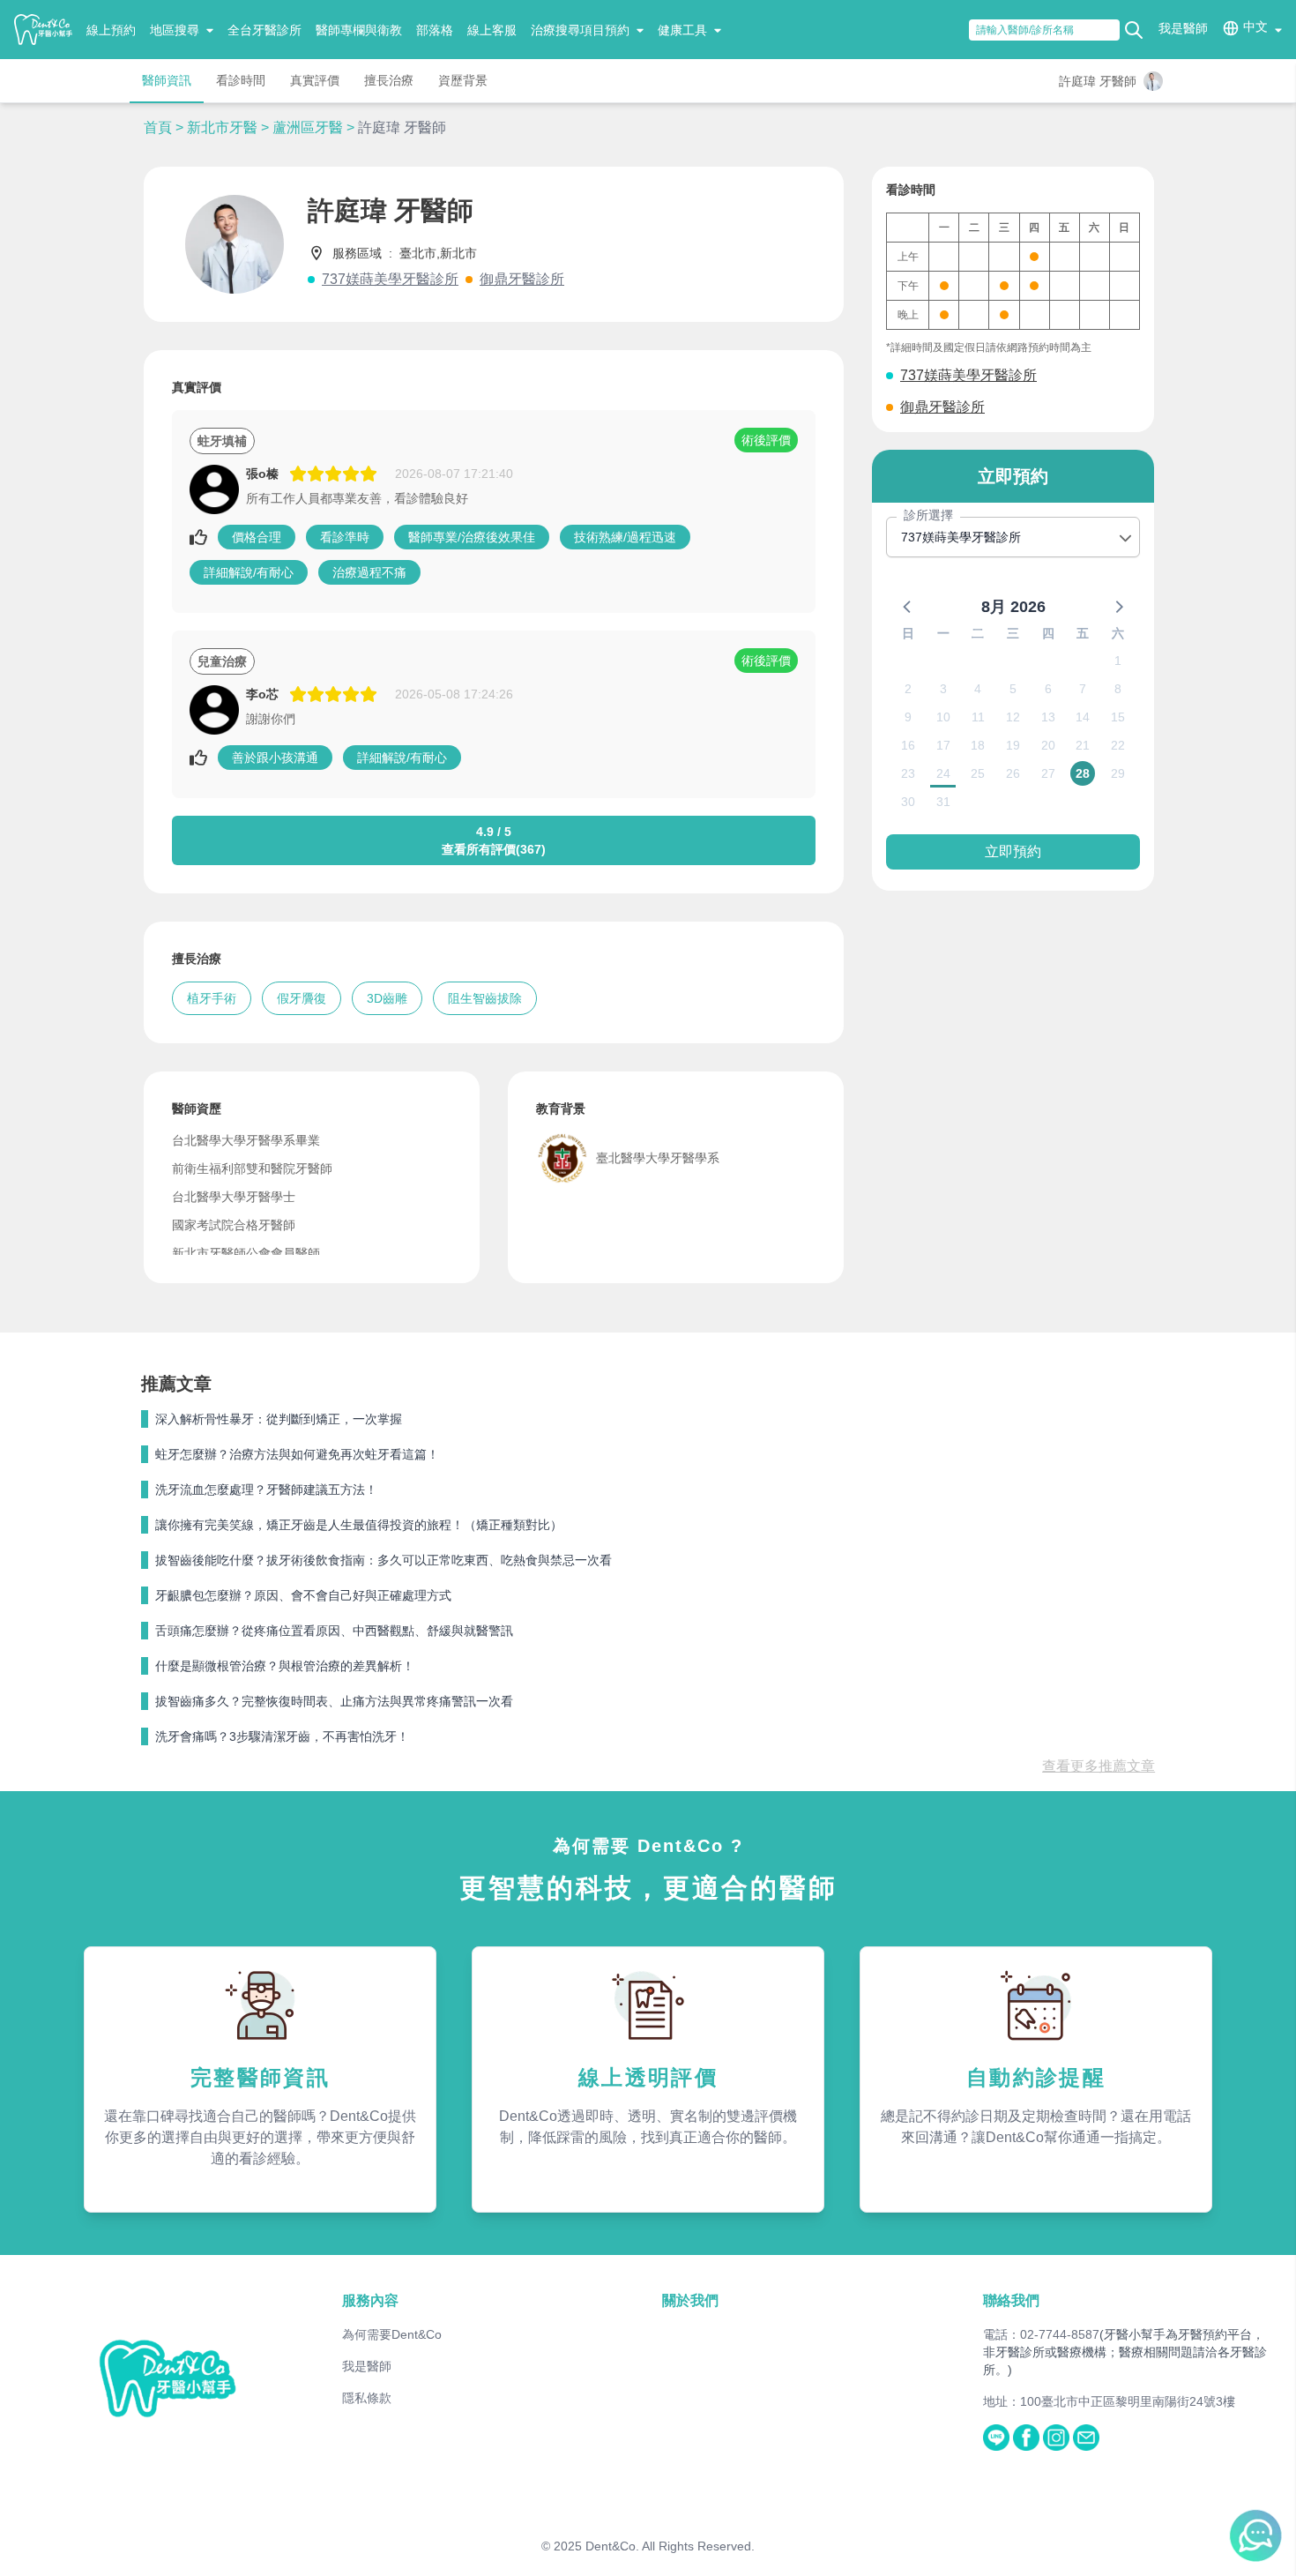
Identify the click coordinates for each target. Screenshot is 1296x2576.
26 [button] (1013, 773)
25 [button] (978, 773)
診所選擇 (928, 515)
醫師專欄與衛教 (359, 30)
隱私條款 (367, 2398)
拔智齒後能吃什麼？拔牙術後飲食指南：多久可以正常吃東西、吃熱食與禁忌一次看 (384, 1560)
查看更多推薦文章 (1099, 1766)
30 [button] (908, 802)
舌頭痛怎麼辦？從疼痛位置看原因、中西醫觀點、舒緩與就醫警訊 (334, 1631)
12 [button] (1013, 717)
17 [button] (943, 745)
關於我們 (690, 2300)
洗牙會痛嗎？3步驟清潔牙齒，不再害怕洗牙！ (282, 1736)
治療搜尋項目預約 (580, 30)
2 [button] (908, 689)
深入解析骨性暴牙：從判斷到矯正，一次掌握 (279, 1419)
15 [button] (1118, 717)
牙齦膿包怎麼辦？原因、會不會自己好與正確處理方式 (303, 1595)
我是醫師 (1183, 28)
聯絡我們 (1011, 2300)
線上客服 (492, 30)
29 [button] (1118, 773)
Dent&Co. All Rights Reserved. (670, 2546)
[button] (908, 606)
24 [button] (943, 773)
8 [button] (1118, 689)
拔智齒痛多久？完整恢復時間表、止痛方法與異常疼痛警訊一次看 (334, 1701)
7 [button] (1083, 689)
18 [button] (978, 745)
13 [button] (1048, 717)
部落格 (435, 30)
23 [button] (908, 773)
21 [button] (1083, 745)
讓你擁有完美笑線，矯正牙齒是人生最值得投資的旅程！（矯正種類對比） (359, 1525)
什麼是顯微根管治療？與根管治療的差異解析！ (285, 1666)
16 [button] (908, 745)
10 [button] (943, 717)
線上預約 (111, 30)
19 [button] (1013, 745)
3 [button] (943, 689)
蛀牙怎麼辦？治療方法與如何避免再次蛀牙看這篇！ (297, 1454)
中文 (1255, 26)
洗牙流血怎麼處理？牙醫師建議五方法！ (266, 1490)
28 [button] (1083, 773)
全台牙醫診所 (264, 30)
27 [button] (1048, 773)
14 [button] (1083, 717)
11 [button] (978, 717)
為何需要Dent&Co (392, 2334)
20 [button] (1048, 745)
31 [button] (943, 802)
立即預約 (1013, 851)
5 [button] (1013, 689)
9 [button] (908, 717)
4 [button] (978, 689)
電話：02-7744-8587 (1041, 2334)
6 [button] (1048, 689)
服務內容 (370, 2300)
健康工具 (682, 30)
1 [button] (1118, 661)
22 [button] (1118, 745)
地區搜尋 (175, 30)
